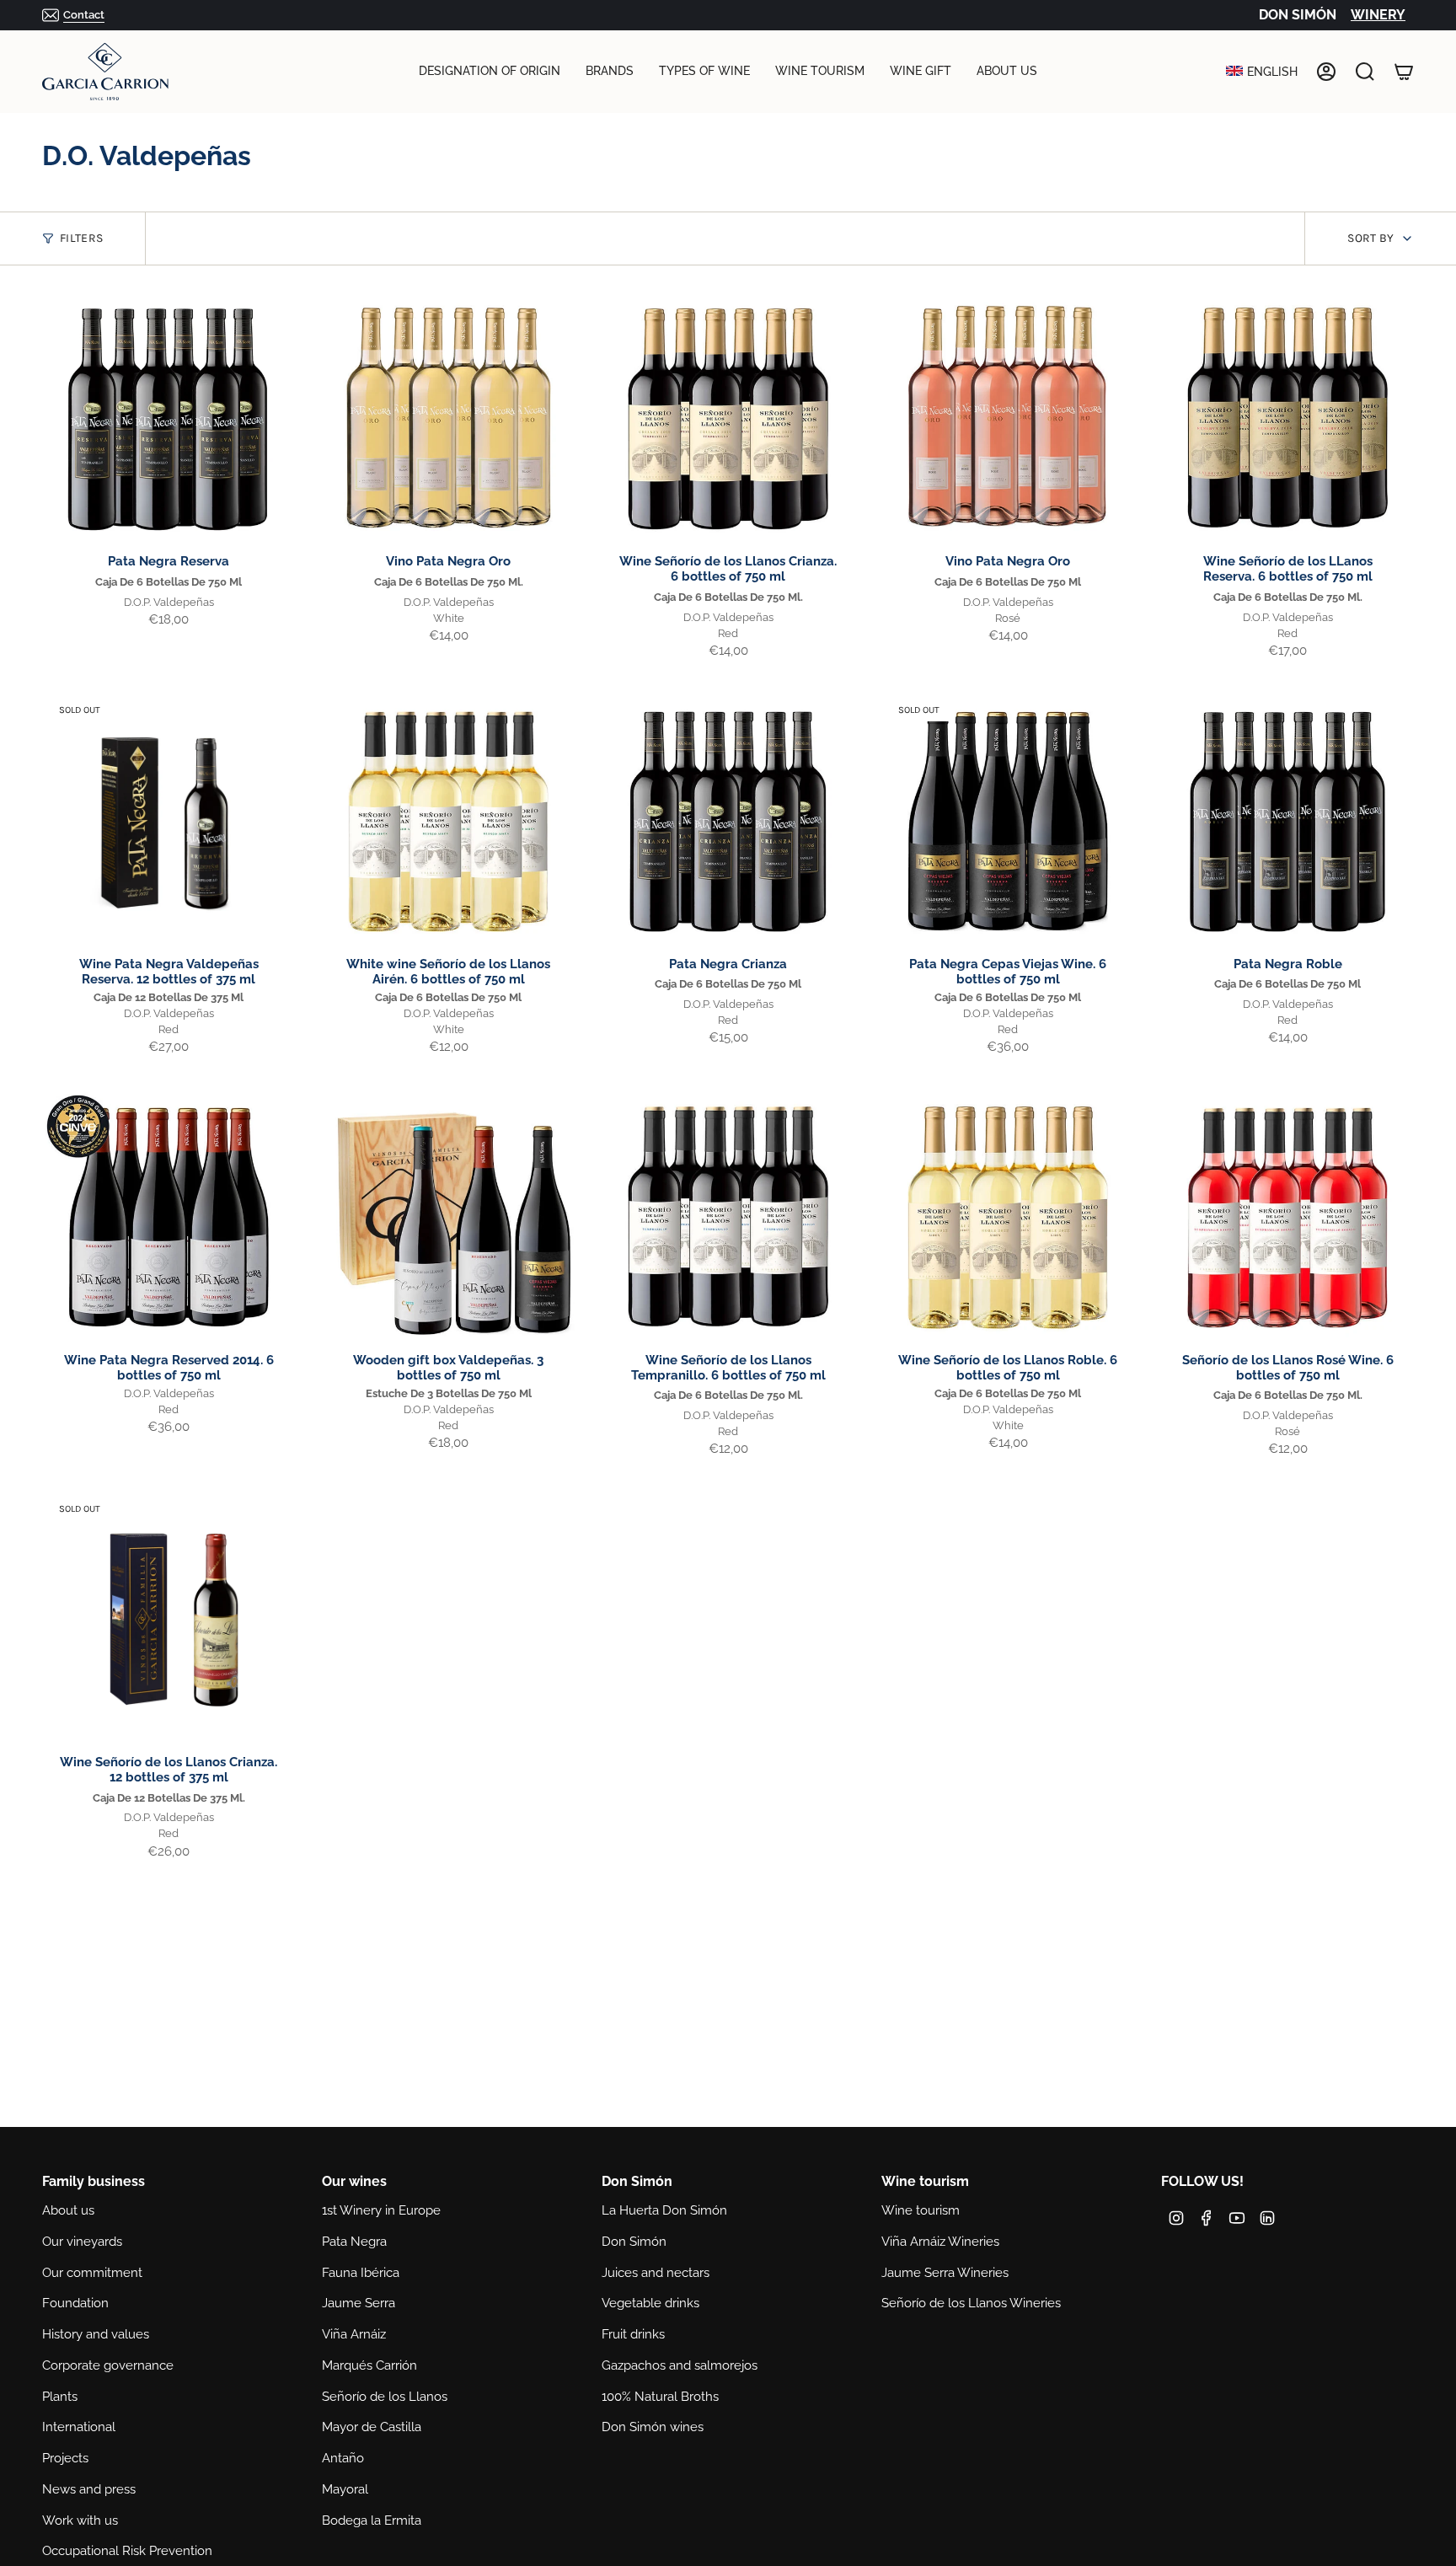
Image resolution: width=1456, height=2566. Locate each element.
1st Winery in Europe (381, 2210)
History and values (96, 2334)
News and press (89, 2489)
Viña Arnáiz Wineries (940, 2242)
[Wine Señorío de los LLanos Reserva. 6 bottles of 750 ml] (1287, 419)
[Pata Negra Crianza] (728, 822)
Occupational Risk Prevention (127, 2551)
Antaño (343, 2458)
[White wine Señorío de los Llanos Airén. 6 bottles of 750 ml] (448, 822)
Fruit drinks (633, 2334)
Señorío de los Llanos (385, 2397)
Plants (60, 2397)
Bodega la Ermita (372, 2520)
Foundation (75, 2303)
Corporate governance (108, 2365)
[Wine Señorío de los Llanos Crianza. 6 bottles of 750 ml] (728, 419)
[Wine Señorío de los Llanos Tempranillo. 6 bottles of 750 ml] (728, 1218)
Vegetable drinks (650, 2303)
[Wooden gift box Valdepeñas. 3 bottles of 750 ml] (448, 1218)
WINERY (1378, 15)
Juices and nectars (656, 2273)
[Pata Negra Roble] (1287, 822)
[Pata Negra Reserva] (169, 419)
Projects (65, 2458)
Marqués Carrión (369, 2365)
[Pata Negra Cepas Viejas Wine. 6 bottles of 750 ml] (1008, 822)
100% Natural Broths (660, 2397)
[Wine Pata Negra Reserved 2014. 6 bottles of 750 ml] (169, 1218)
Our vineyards (82, 2242)
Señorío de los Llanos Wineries (971, 2303)
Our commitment (92, 2273)
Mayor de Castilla (372, 2427)
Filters (81, 238)
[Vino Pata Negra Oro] (448, 419)
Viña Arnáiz (354, 2334)
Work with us (80, 2520)
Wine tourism (921, 2210)
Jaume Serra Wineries (945, 2273)
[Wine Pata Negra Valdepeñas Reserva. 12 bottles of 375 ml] (169, 822)
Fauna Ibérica (361, 2273)
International (79, 2427)
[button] (490, 72)
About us (68, 2210)
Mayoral (345, 2489)
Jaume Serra (359, 2303)
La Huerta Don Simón (664, 2210)
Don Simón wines (653, 2427)
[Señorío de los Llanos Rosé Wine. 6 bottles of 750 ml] (1287, 1218)
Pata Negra (354, 2242)
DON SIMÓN (1298, 15)
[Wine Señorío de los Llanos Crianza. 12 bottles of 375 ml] (169, 1620)
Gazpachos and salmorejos (680, 2365)
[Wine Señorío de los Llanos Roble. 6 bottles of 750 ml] (1008, 1218)
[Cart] (1404, 72)
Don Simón (634, 2242)
